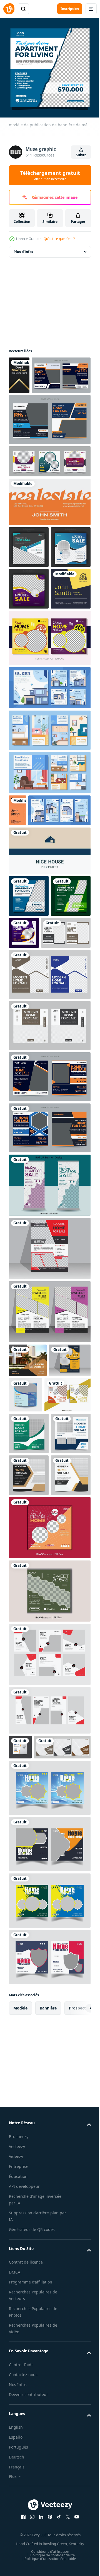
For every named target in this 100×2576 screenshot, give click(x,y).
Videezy (16, 2491)
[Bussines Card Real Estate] (19, 371)
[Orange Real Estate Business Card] (49, 535)
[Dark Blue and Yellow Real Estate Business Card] (29, 706)
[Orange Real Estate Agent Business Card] (17, 927)
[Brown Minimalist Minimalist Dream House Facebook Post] (28, 1551)
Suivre (81, 155)
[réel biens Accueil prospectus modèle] (49, 1439)
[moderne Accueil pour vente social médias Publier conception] (32, 1621)
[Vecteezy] (9, 9)
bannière (48, 2343)
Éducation (18, 2511)
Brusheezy (19, 2471)
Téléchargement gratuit (50, 175)
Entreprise (19, 2501)
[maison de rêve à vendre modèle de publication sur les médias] (49, 755)
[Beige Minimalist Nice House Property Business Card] (49, 1000)
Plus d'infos (23, 248)
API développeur (24, 2521)
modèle (20, 2343)
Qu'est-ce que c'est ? (59, 239)
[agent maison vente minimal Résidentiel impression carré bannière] (37, 2082)
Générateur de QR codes (32, 2564)
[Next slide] (78, 2343)
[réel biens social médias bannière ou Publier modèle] (38, 409)
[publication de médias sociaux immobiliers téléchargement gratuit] (29, 1660)
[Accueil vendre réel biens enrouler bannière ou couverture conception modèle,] (49, 1376)
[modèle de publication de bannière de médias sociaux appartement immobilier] (29, 1045)
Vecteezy (17, 2481)
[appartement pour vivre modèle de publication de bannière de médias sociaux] (29, 1087)
